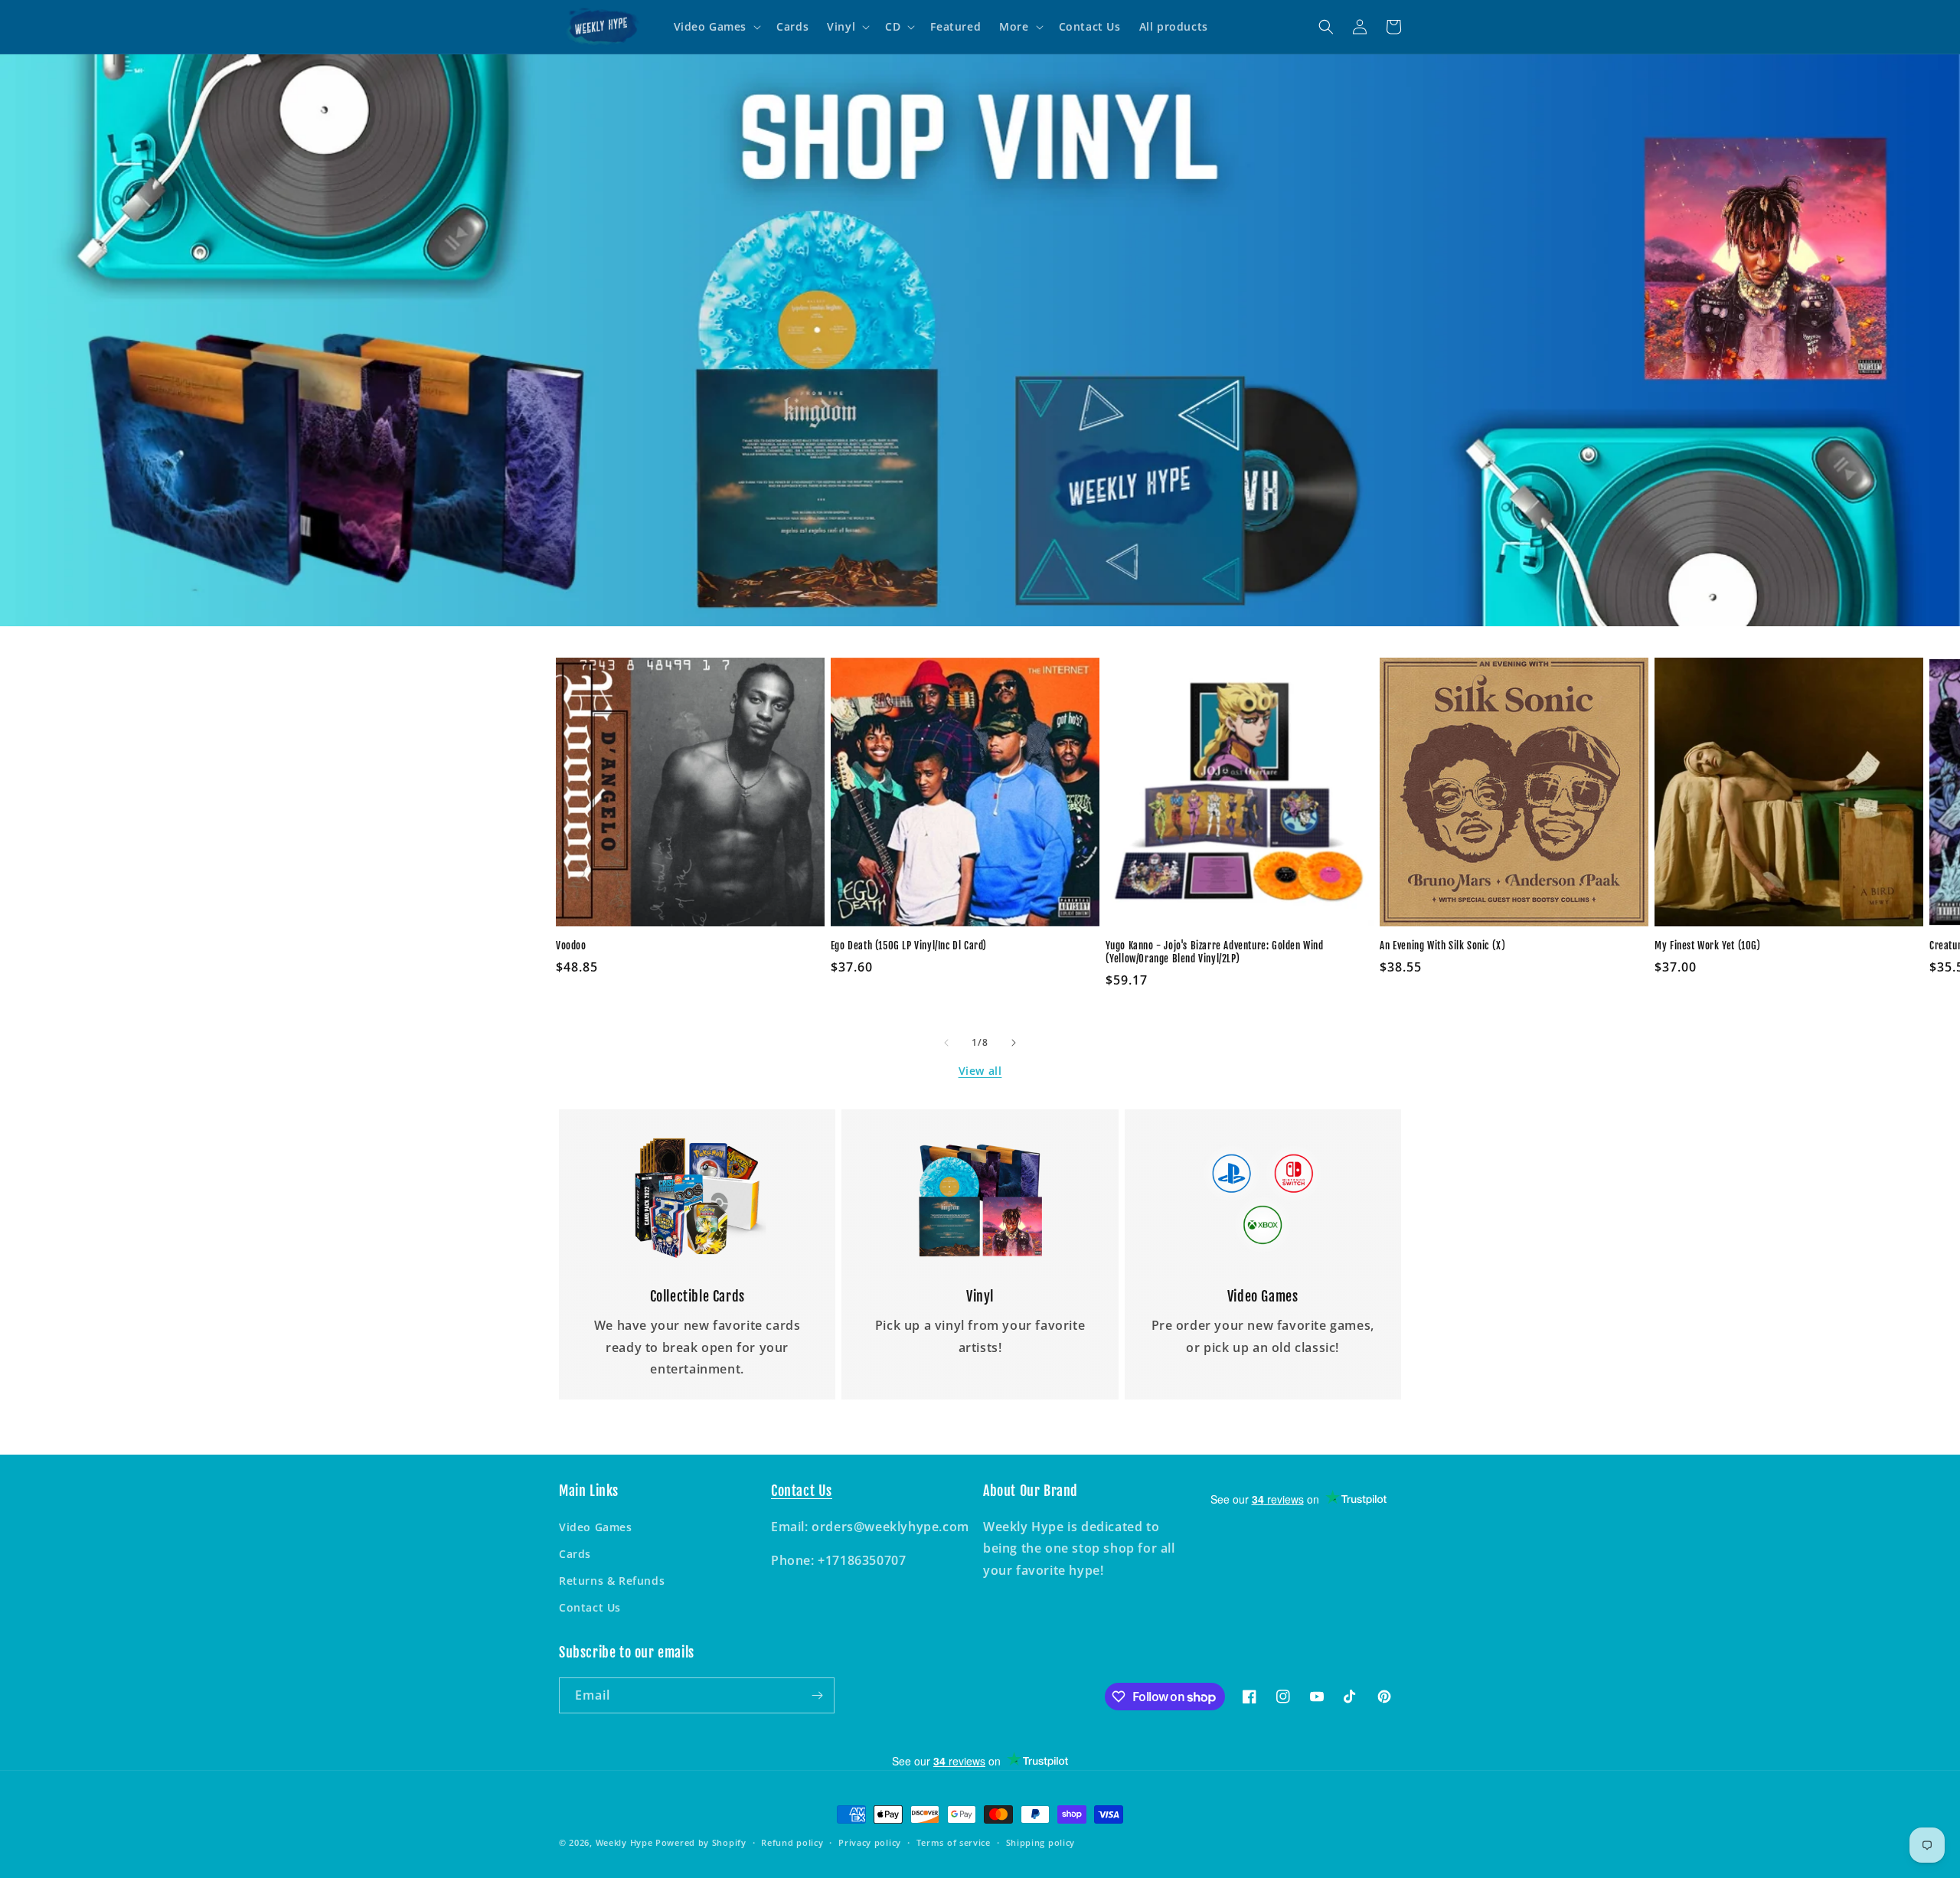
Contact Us (590, 1607)
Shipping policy (1041, 1842)
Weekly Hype (624, 1842)
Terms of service (954, 1842)
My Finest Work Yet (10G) (1707, 946)
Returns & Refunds (612, 1581)
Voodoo (571, 946)
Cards (575, 1554)
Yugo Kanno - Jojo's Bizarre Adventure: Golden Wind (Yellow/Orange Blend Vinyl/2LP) (1215, 952)
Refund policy (792, 1842)
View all (980, 1071)
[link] (697, 1198)
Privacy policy (870, 1842)
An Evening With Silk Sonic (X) (1442, 946)
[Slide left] (946, 1043)
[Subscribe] (817, 1695)
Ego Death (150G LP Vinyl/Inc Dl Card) (909, 946)
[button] (716, 27)
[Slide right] (1014, 1043)
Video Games (596, 1527)
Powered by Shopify (701, 1842)
